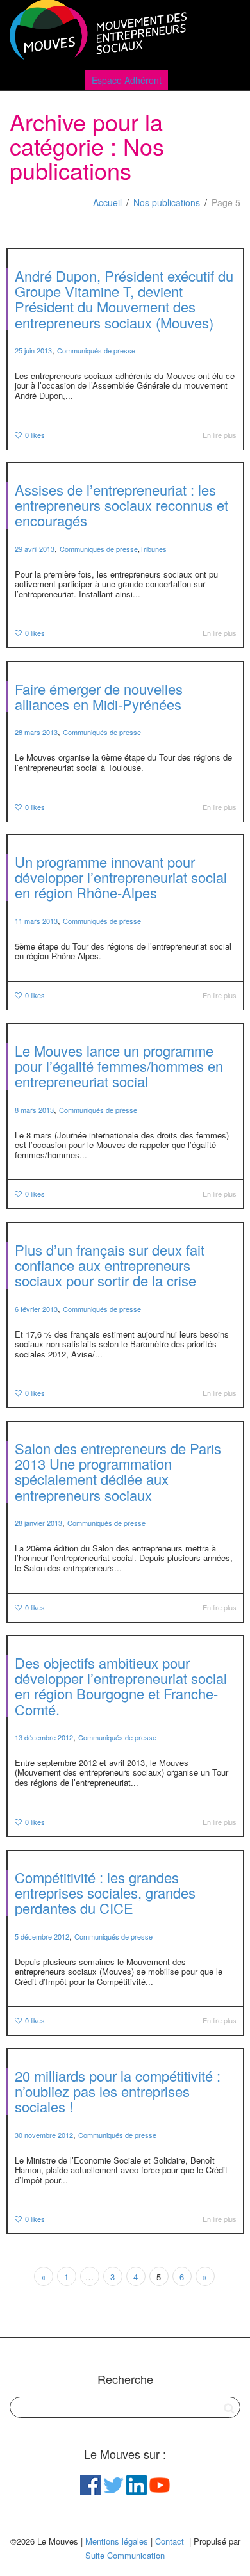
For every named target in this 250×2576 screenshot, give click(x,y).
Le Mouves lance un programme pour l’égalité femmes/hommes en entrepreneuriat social (119, 1066)
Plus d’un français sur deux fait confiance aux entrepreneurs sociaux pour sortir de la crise (110, 1265)
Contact (170, 2541)
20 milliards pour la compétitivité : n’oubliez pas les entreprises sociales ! (118, 2091)
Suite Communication (125, 2555)
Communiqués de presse (96, 350)
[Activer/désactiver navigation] (226, 33)
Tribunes (153, 549)
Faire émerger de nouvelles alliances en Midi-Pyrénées (99, 696)
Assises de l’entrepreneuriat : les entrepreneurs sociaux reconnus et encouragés (121, 505)
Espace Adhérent (127, 80)
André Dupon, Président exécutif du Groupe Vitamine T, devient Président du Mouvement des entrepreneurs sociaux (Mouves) (124, 299)
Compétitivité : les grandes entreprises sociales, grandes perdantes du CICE (105, 1892)
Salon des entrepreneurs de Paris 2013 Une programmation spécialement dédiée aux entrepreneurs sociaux (118, 1471)
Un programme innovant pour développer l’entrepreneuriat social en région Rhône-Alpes (121, 877)
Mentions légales (117, 2541)
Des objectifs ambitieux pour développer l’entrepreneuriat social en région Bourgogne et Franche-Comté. (121, 1686)
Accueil (107, 202)
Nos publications (167, 202)
